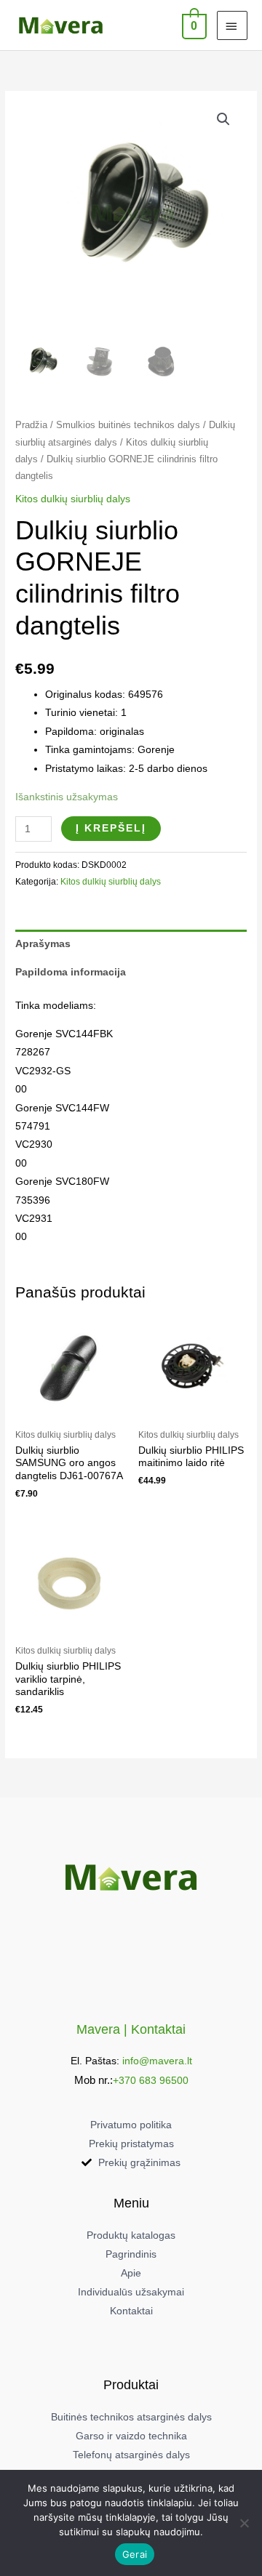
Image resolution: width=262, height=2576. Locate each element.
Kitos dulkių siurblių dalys (73, 499)
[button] (223, 119)
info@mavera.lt (157, 2061)
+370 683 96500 (151, 2081)
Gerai (135, 2554)
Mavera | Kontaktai (131, 2029)
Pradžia (31, 425)
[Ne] (244, 2523)
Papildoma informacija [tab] (71, 972)
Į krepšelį (111, 828)
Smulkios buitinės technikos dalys (128, 425)
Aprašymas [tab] (43, 944)
